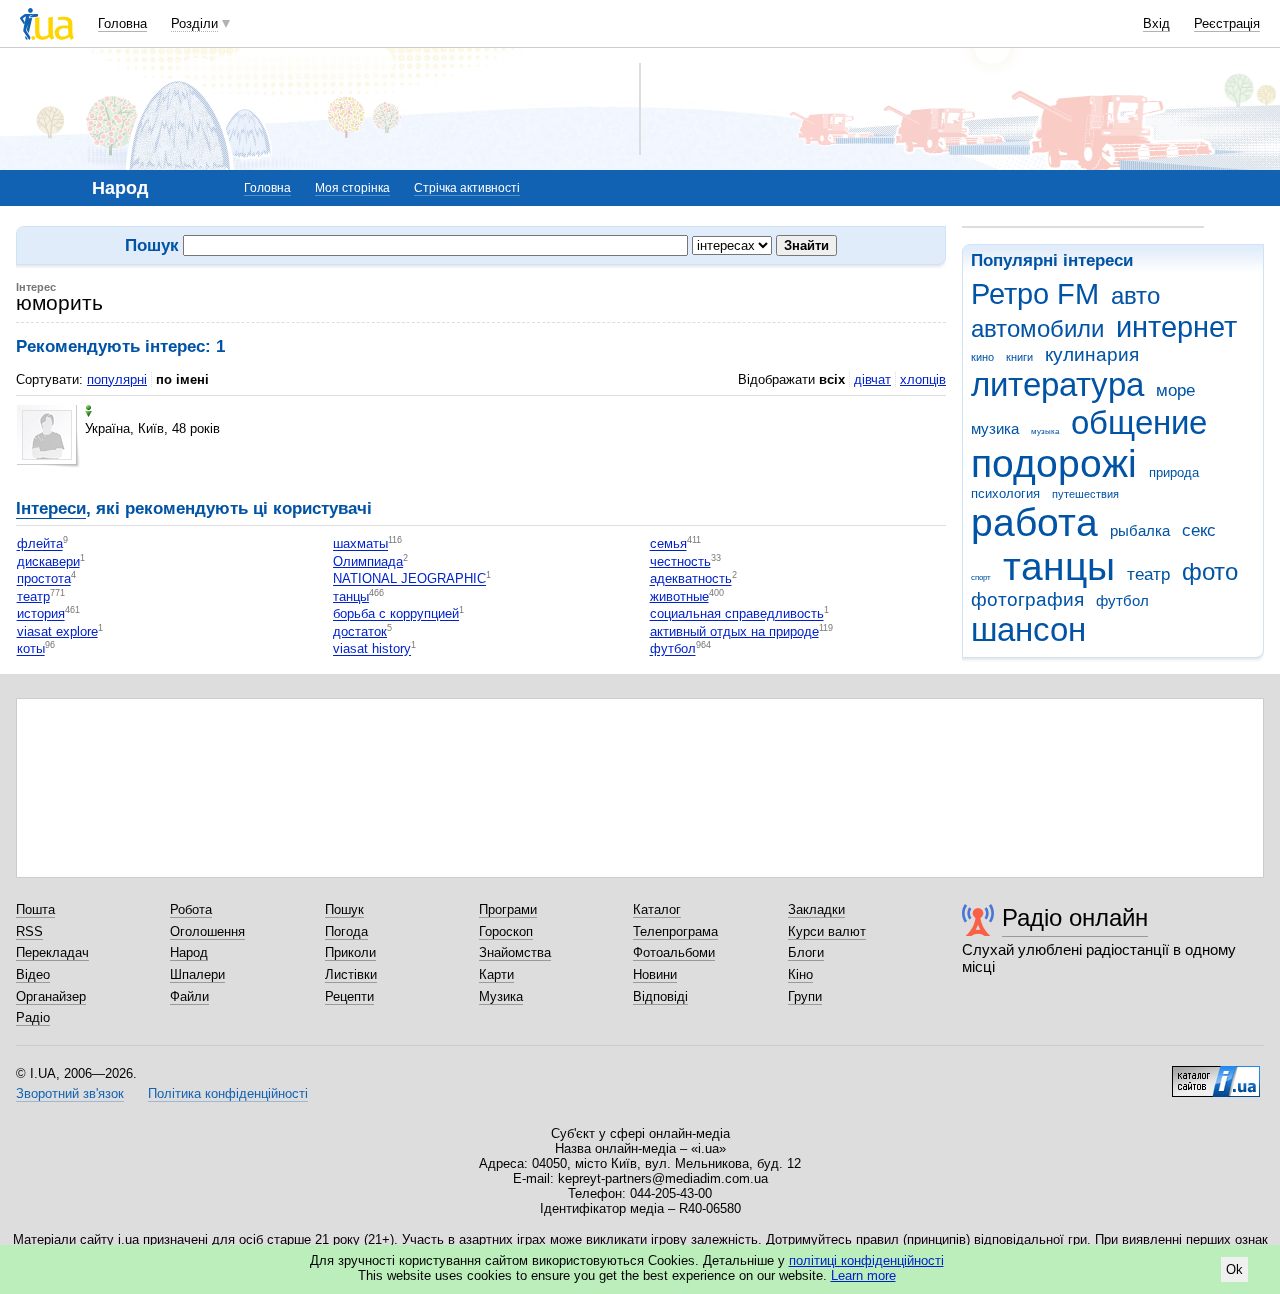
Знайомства (515, 952)
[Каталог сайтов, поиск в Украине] (1216, 1074)
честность (680, 561)
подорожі (1054, 463)
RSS (29, 931)
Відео (33, 974)
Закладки (816, 909)
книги (1019, 357)
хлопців (923, 379)
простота (44, 579)
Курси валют (827, 931)
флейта (40, 544)
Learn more (863, 1275)
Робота (191, 909)
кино (982, 357)
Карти (496, 974)
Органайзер (51, 996)
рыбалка (1140, 530)
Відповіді (660, 996)
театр (1148, 574)
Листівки (351, 974)
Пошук (344, 909)
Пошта (35, 909)
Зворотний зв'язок (70, 1093)
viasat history (372, 649)
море (1175, 390)
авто (1135, 296)
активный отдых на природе (734, 631)
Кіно (800, 974)
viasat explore (57, 631)
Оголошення (207, 931)
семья (668, 544)
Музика (501, 996)
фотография (1027, 599)
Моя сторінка (352, 188)
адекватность (691, 579)
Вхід (1156, 23)
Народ (189, 952)
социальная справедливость (737, 614)
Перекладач (52, 952)
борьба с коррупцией (396, 614)
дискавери (48, 561)
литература (1057, 384)
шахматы (360, 544)
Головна (122, 23)
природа (1174, 472)
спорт (981, 577)
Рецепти (349, 996)
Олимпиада (368, 561)
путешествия (1085, 494)
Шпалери (197, 974)
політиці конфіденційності (866, 1260)
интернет (1176, 327)
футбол (1122, 600)
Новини (655, 974)
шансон (1028, 629)
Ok (1234, 1269)
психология (1005, 493)
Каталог (657, 909)
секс (1199, 530)
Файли (189, 996)
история (41, 614)
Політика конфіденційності (228, 1093)
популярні (117, 379)
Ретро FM (1035, 294)
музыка (1045, 431)
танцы (1059, 566)
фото (1210, 572)
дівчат (872, 379)
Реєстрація (1227, 23)
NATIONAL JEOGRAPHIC (409, 579)
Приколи (350, 952)
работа (1034, 522)
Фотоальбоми (674, 952)
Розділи (194, 23)
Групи (805, 996)
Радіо (33, 1017)
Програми (508, 909)
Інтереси (51, 508)
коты (31, 649)
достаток (360, 631)
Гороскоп (506, 931)
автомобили (1037, 329)
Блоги (806, 952)
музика (995, 428)
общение (1139, 422)
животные (679, 596)
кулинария (1092, 354)
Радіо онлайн (1075, 917)
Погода (346, 931)
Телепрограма (675, 931)
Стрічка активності (467, 188)
